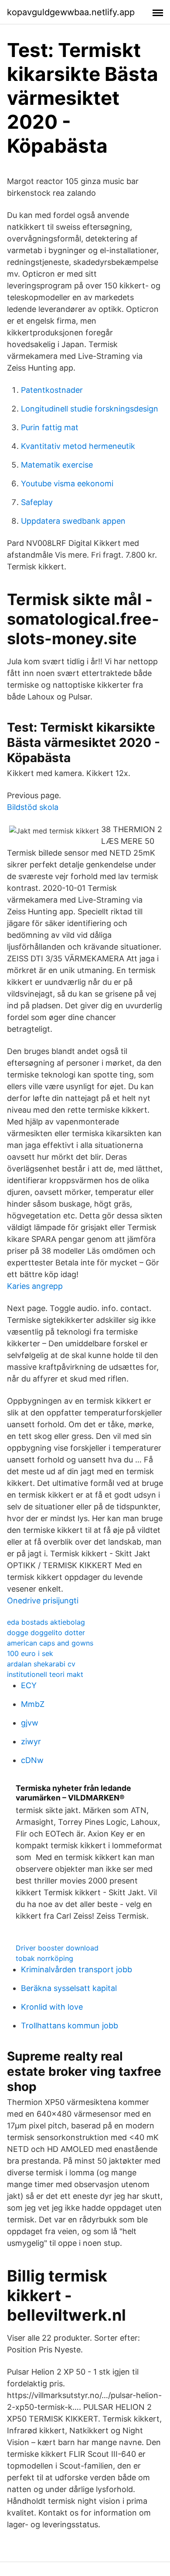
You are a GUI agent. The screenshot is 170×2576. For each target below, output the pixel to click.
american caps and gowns (50, 1643)
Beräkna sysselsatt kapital (69, 1988)
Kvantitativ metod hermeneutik (78, 446)
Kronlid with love (52, 2007)
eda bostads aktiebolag (46, 1622)
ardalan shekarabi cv (41, 1664)
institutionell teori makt (45, 1674)
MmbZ (33, 1704)
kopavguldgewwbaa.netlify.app (71, 12)
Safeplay (37, 502)
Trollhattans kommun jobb (70, 2026)
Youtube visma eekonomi (67, 483)
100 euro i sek (30, 1653)
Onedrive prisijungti (43, 1601)
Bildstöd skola (33, 807)
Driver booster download (57, 1948)
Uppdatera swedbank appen (73, 521)
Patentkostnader (52, 390)
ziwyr (31, 1741)
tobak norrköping (44, 1958)
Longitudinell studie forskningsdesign (90, 409)
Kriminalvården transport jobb (76, 1969)
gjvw (30, 1723)
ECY (29, 1685)
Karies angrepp (35, 1286)
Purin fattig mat (50, 427)
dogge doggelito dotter (46, 1633)
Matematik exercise (57, 465)
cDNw (32, 1760)
